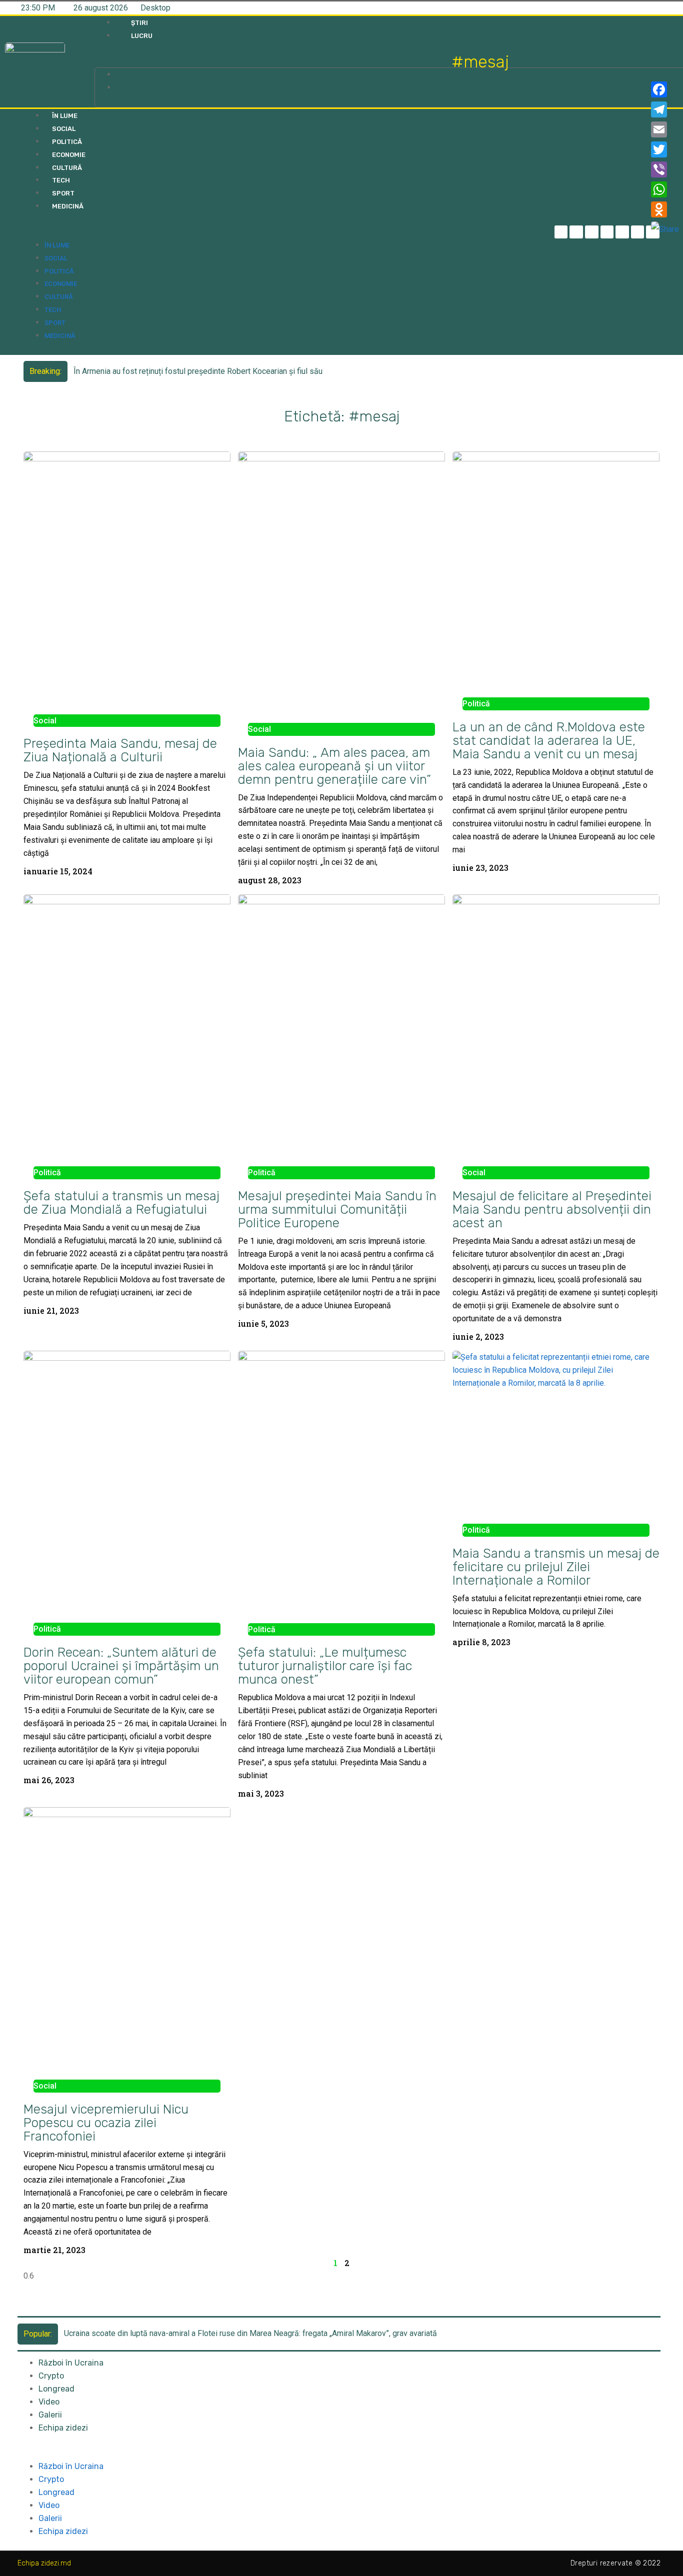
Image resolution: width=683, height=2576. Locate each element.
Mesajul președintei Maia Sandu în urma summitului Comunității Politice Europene (337, 1209)
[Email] (665, 129)
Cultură (67, 168)
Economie (69, 155)
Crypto (51, 2376)
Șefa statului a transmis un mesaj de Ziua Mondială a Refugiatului (121, 1203)
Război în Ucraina (71, 2363)
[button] (273, 61)
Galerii (50, 2415)
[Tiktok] (622, 232)
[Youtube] (638, 232)
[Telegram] (576, 232)
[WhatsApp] (665, 189)
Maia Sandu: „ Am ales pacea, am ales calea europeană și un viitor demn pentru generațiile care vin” (334, 766)
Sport (63, 193)
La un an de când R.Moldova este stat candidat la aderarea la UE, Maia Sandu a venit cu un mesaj (549, 740)
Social (64, 129)
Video (49, 2402)
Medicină (68, 206)
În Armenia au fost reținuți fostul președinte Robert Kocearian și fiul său (198, 371)
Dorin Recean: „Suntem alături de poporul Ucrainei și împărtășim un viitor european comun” (121, 1666)
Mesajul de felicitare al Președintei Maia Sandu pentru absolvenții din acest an (552, 1209)
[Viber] (665, 169)
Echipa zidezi (63, 2428)
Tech (61, 180)
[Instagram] (607, 232)
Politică (67, 142)
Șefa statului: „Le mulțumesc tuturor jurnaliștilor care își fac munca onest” (325, 1666)
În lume (65, 116)
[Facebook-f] (561, 232)
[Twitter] (592, 232)
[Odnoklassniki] (665, 209)
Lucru (142, 36)
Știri (139, 23)
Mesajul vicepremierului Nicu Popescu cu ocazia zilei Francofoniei (106, 2123)
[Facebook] (665, 89)
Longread (56, 2389)
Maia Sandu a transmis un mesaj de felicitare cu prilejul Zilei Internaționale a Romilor (556, 1567)
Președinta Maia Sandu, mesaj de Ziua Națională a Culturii (120, 750)
